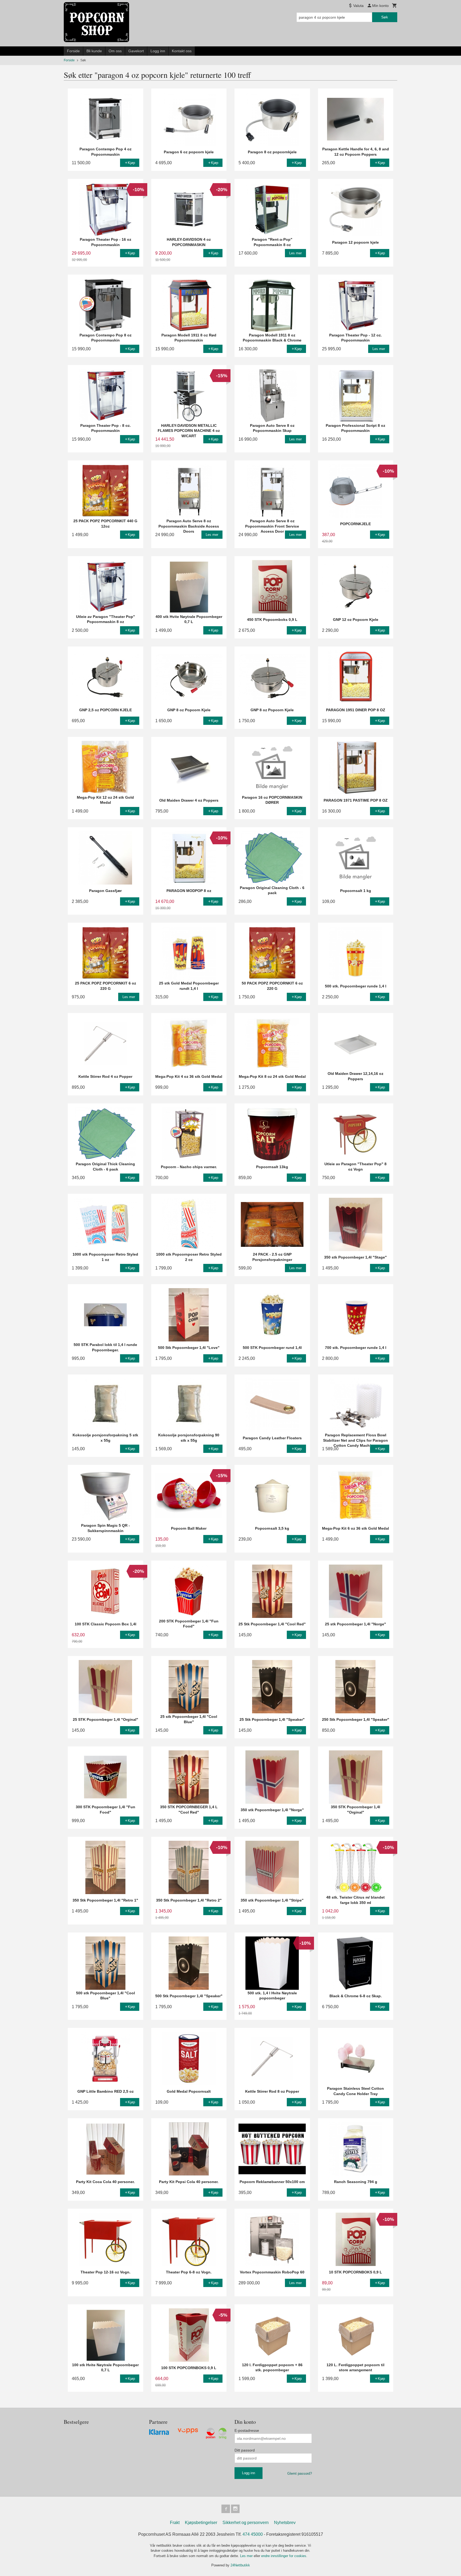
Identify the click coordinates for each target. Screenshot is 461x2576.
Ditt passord (245, 2450)
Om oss (115, 51)
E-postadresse (247, 2430)
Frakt (175, 2523)
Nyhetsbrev (285, 2523)
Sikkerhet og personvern (246, 2523)
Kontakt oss (182, 51)
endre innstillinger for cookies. (284, 2556)
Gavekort (136, 51)
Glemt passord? (300, 2473)
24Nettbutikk (240, 2565)
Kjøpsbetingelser (201, 2523)
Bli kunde (94, 51)
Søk (385, 17)
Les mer (247, 2556)
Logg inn (158, 51)
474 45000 (253, 2534)
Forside (73, 51)
